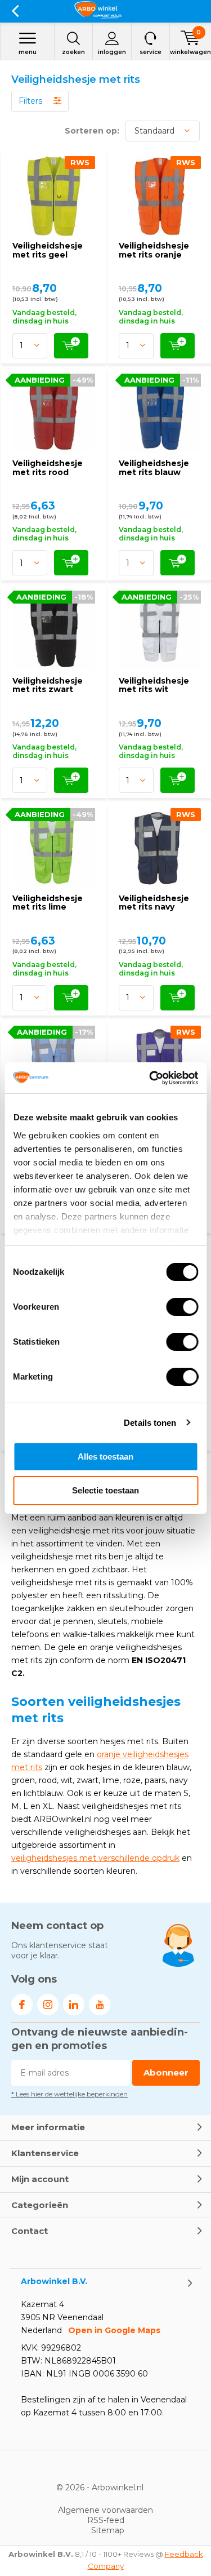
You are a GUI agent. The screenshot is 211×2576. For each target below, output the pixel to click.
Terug (15, 11)
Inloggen (112, 52)
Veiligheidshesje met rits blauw (154, 468)
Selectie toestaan (105, 1490)
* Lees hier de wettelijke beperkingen (69, 2094)
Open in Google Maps (114, 2330)
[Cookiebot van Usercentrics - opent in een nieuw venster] (150, 1078)
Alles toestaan (105, 1457)
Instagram (48, 2005)
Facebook (22, 2005)
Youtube (100, 2005)
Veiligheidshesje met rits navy (154, 903)
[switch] (182, 1307)
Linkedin (74, 2005)
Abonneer (166, 2072)
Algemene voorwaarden (105, 2510)
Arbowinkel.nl (118, 2488)
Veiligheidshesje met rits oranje (154, 250)
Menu (28, 52)
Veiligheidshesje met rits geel (48, 250)
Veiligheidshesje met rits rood (48, 468)
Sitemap (108, 2530)
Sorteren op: (92, 131)
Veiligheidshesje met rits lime (48, 903)
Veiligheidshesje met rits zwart (48, 685)
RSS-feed (106, 2520)
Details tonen (150, 1423)
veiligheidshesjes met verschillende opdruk (95, 1858)
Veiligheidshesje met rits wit (154, 685)
